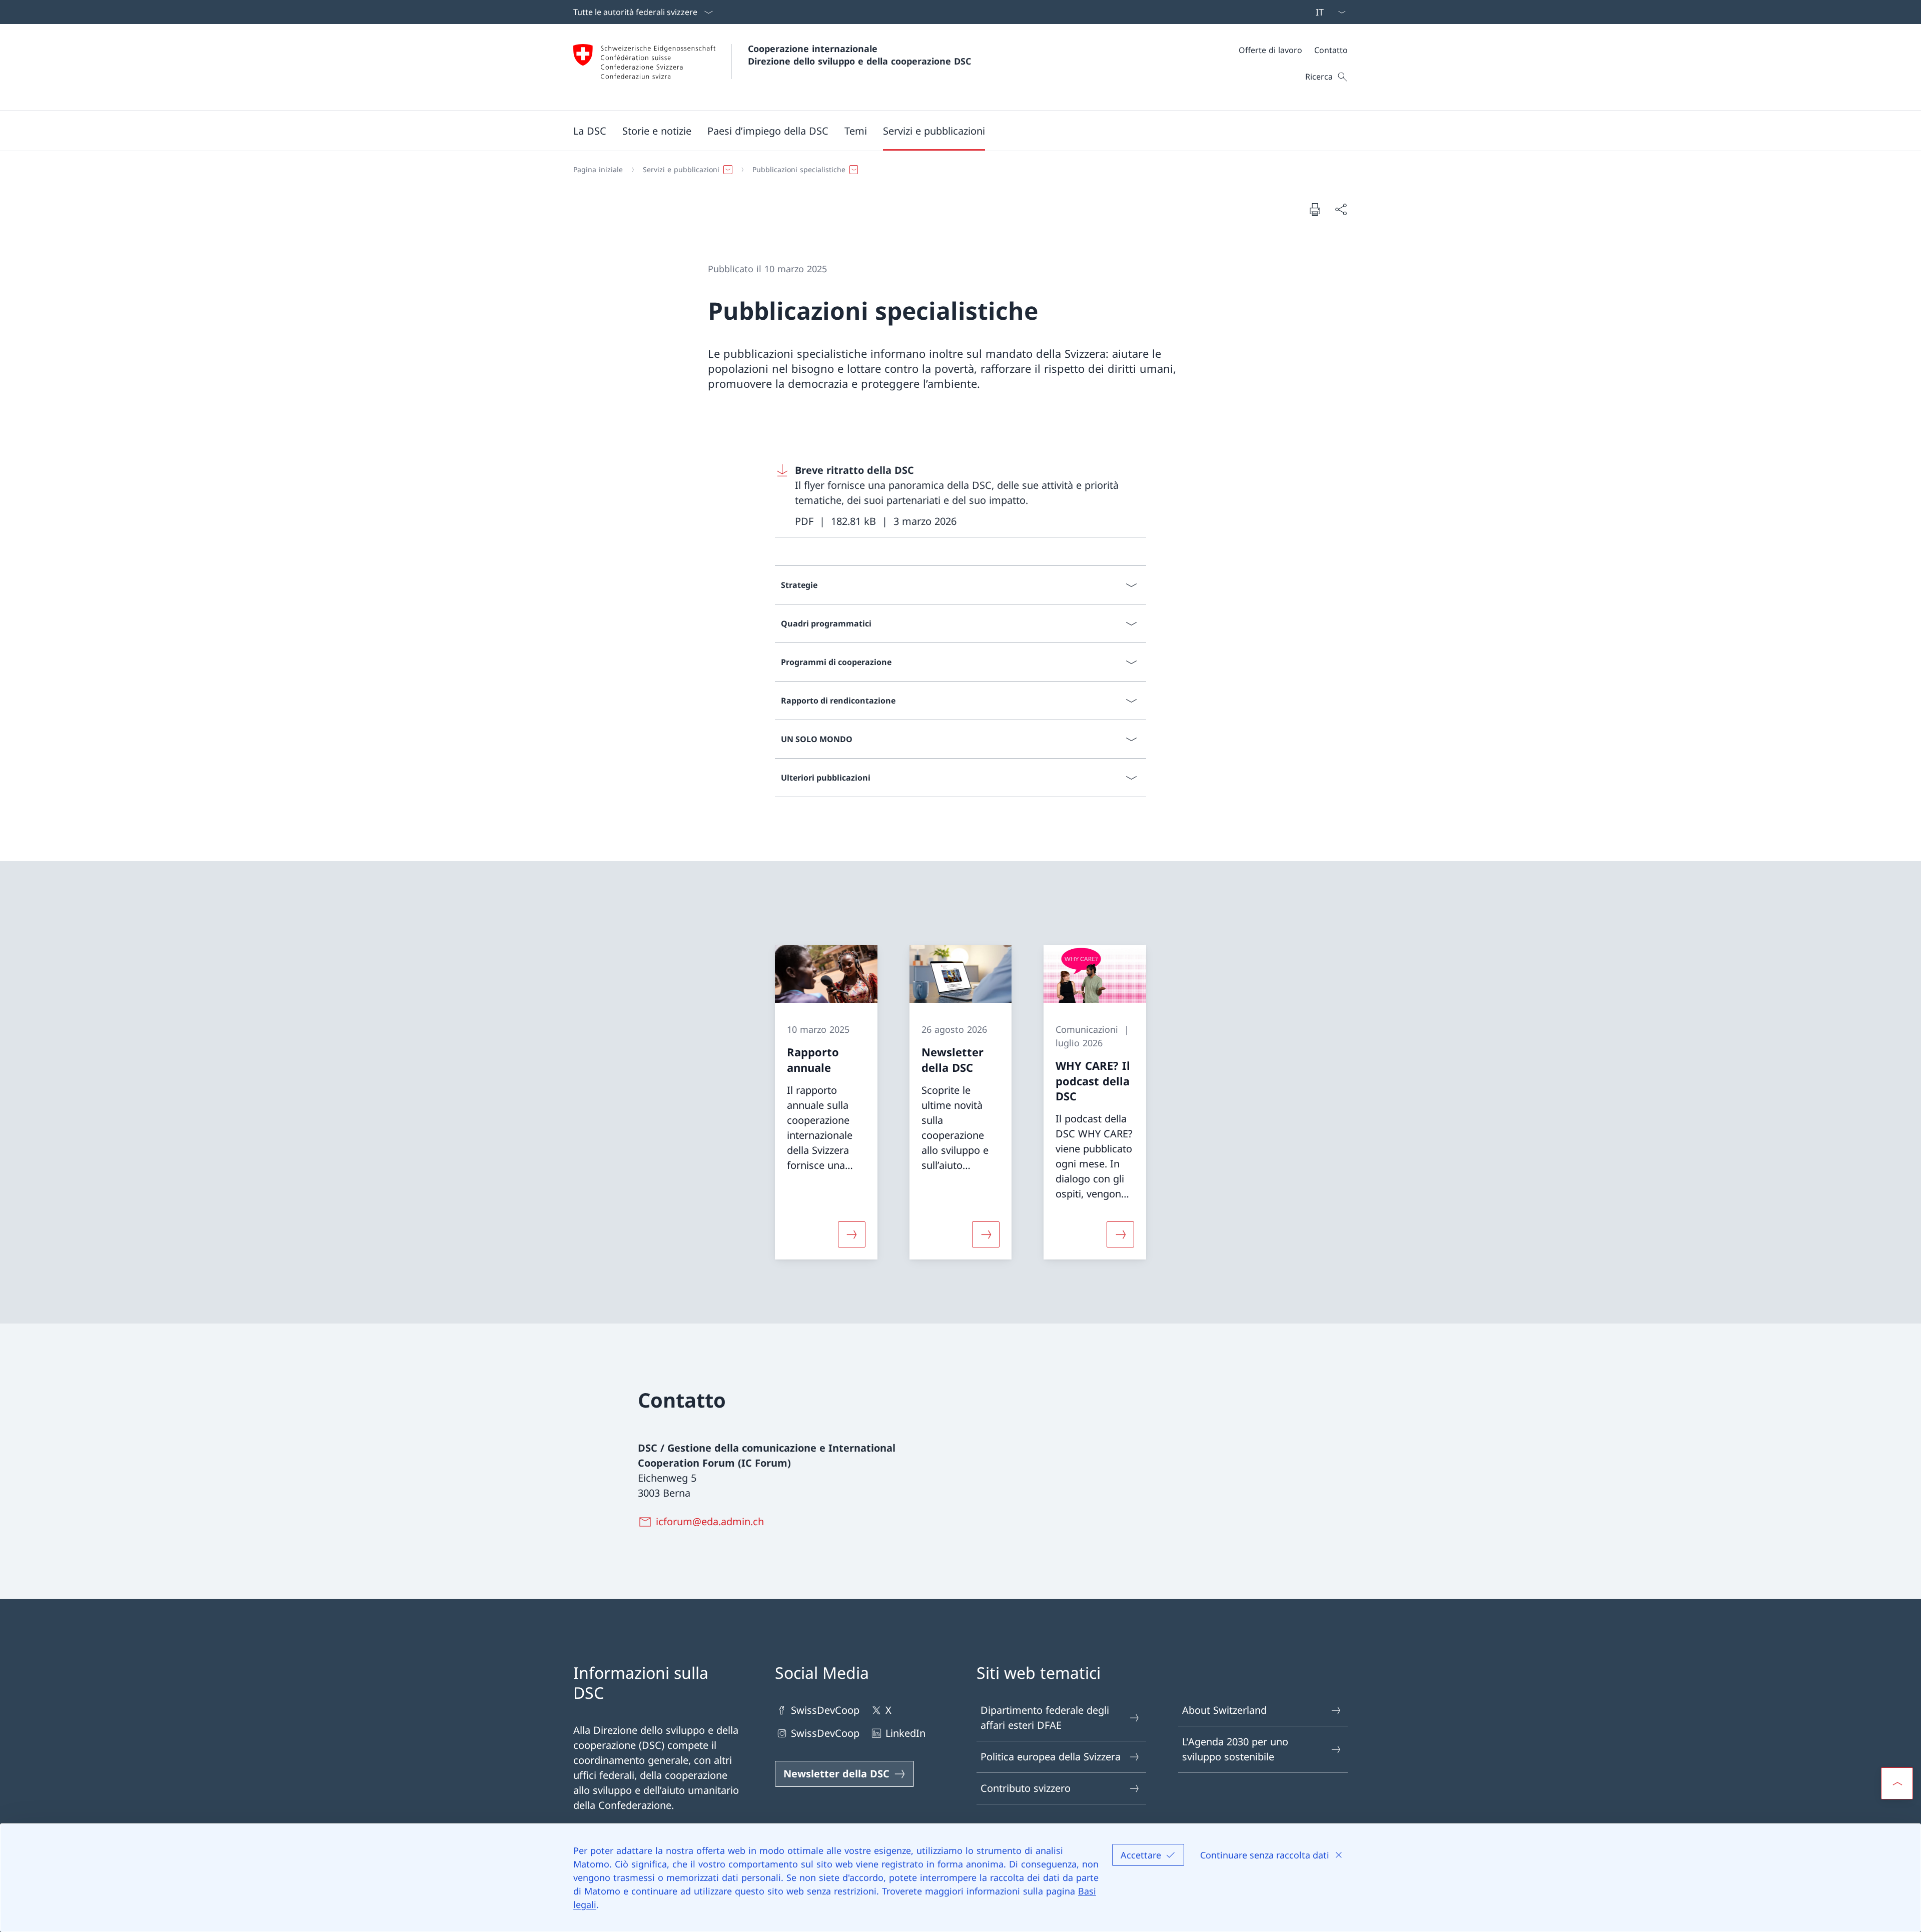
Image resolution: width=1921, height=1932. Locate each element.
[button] (590, 131)
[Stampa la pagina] (1315, 209)
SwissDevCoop (825, 1710)
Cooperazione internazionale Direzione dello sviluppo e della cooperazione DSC (859, 55)
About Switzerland (1224, 1710)
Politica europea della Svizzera (1051, 1757)
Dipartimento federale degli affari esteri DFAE (1045, 1718)
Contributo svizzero (1026, 1788)
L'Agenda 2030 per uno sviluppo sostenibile (1235, 1749)
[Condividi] (1341, 209)
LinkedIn (905, 1733)
